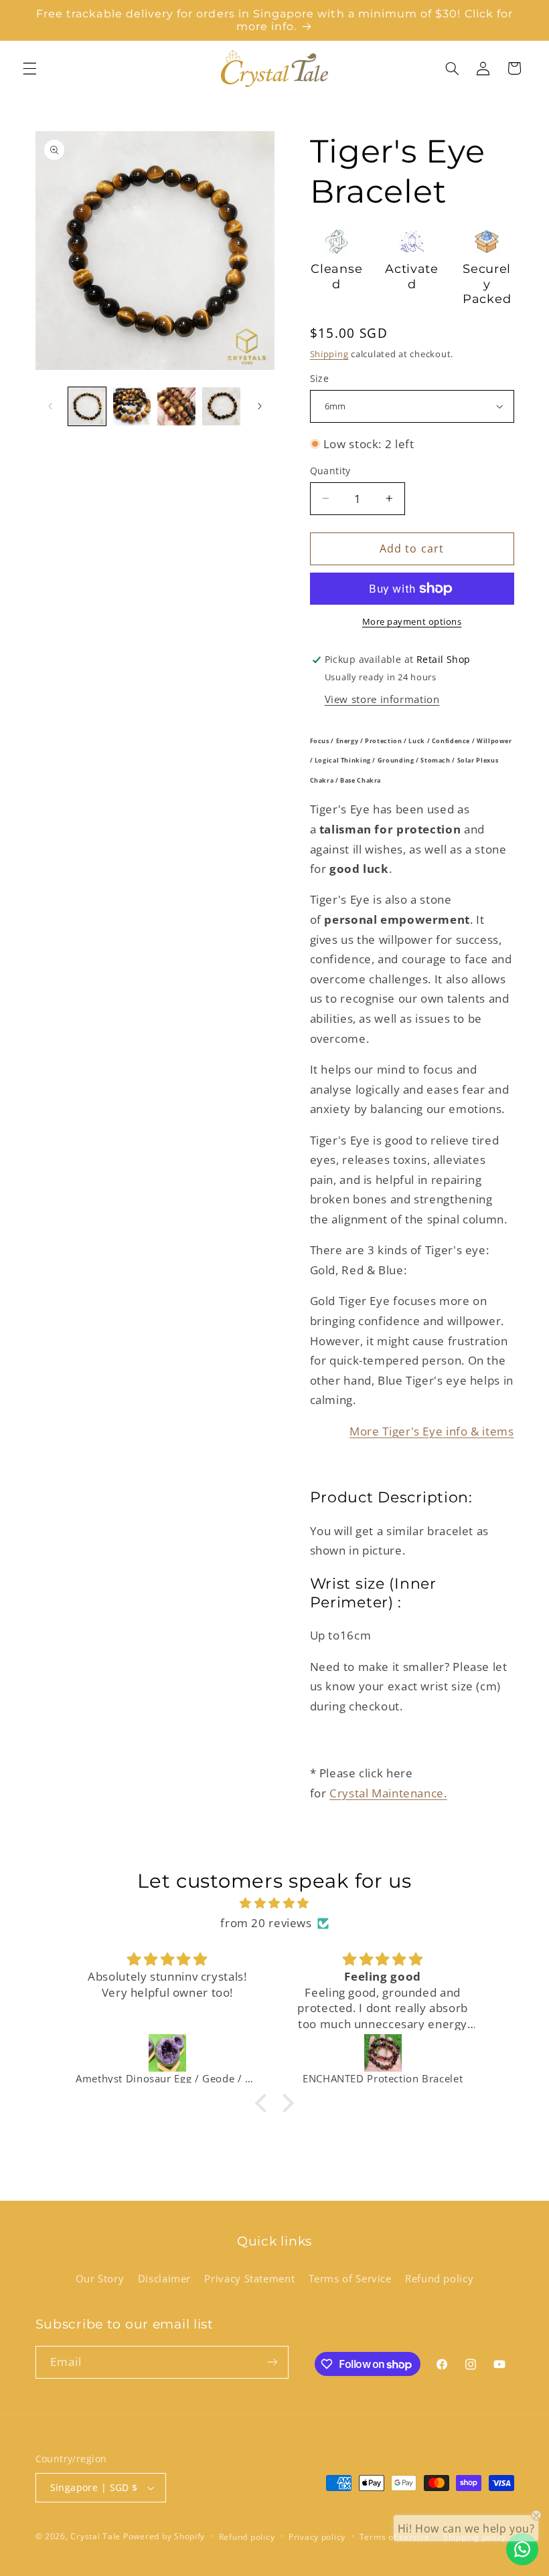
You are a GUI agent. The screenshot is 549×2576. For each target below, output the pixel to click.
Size (320, 378)
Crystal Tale (95, 2536)
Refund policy (439, 2278)
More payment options (412, 622)
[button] (29, 68)
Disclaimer (164, 2278)
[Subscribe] (272, 2362)
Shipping (329, 354)
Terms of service (395, 2537)
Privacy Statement (249, 2278)
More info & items (432, 1431)
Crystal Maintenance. (388, 1793)
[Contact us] (522, 2549)
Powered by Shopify (164, 2536)
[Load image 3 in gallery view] (176, 406)
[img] (274, 1903)
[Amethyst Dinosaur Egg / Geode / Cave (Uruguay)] (167, 2053)
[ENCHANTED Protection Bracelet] (383, 2053)
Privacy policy (317, 2537)
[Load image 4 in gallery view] (221, 406)
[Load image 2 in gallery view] (132, 406)
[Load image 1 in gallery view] (87, 406)
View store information (382, 699)
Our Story (100, 2278)
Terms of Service (350, 2278)
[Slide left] (50, 407)
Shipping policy (475, 2537)
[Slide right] (260, 407)
